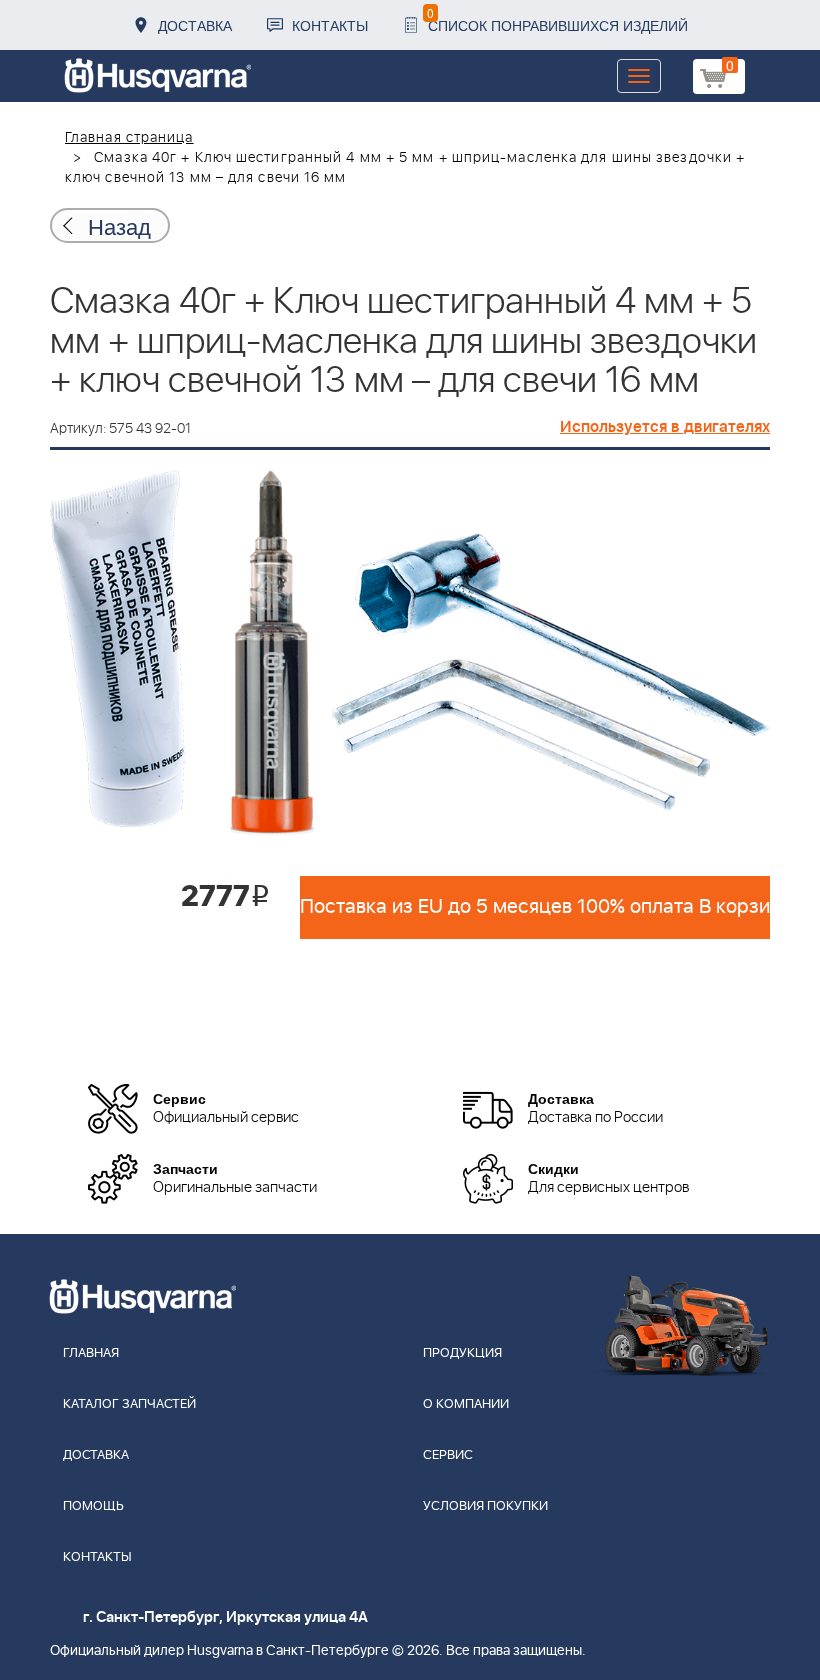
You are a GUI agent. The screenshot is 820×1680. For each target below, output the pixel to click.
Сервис (448, 1455)
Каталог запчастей (129, 1404)
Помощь (93, 1506)
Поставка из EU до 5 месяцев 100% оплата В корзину (535, 907)
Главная (91, 1353)
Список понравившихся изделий (557, 19)
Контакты (330, 25)
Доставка (195, 25)
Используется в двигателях (665, 427)
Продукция (462, 1353)
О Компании (466, 1404)
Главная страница (129, 138)
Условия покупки (485, 1506)
